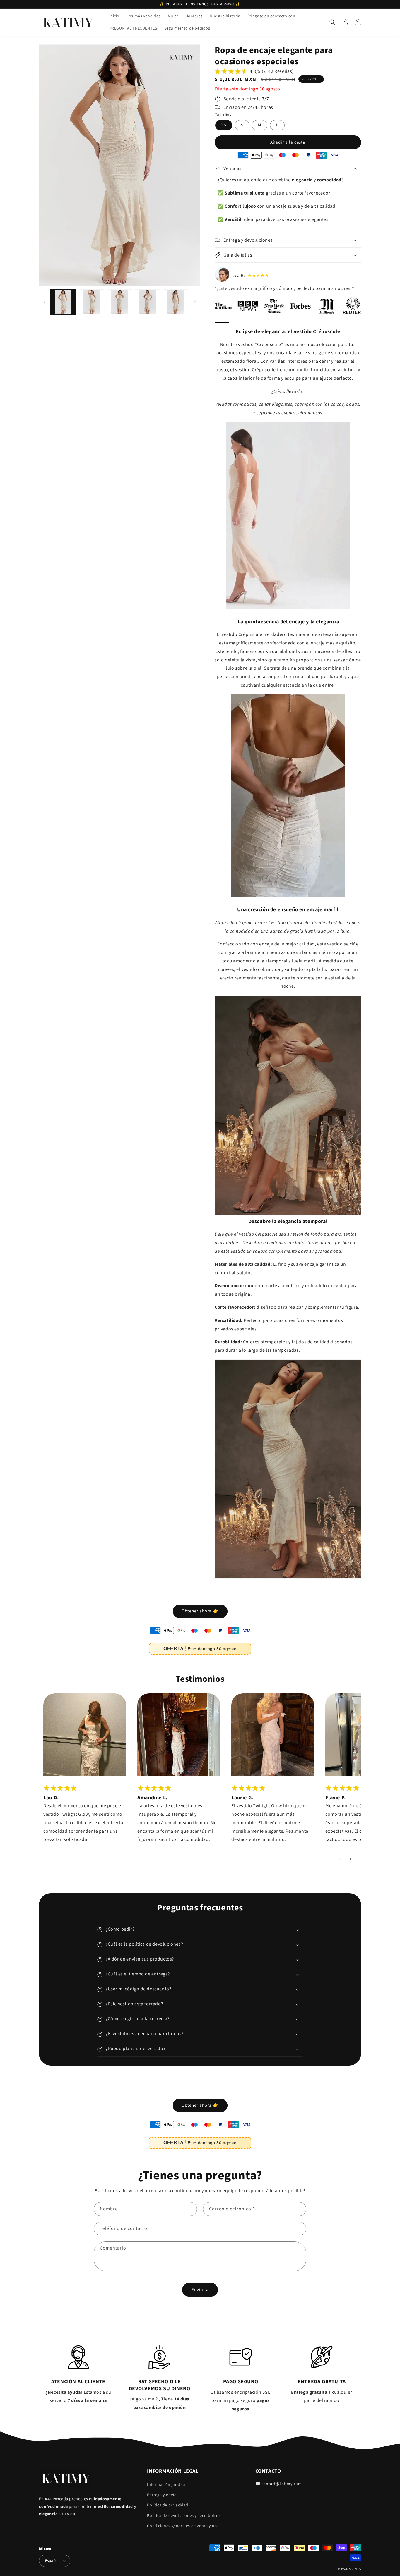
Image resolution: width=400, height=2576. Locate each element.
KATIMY (354, 2569)
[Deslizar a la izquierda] (44, 302)
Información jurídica (166, 2485)
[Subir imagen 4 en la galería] (148, 302)
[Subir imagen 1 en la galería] (63, 302)
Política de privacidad (167, 2505)
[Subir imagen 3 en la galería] (119, 302)
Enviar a (200, 2290)
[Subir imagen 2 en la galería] (91, 302)
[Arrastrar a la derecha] (195, 302)
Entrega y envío (162, 2495)
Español (52, 2561)
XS (224, 125)
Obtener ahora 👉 (200, 1611)
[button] (332, 22)
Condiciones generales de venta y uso (183, 2526)
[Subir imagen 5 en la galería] (176, 302)
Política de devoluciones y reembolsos (184, 2516)
